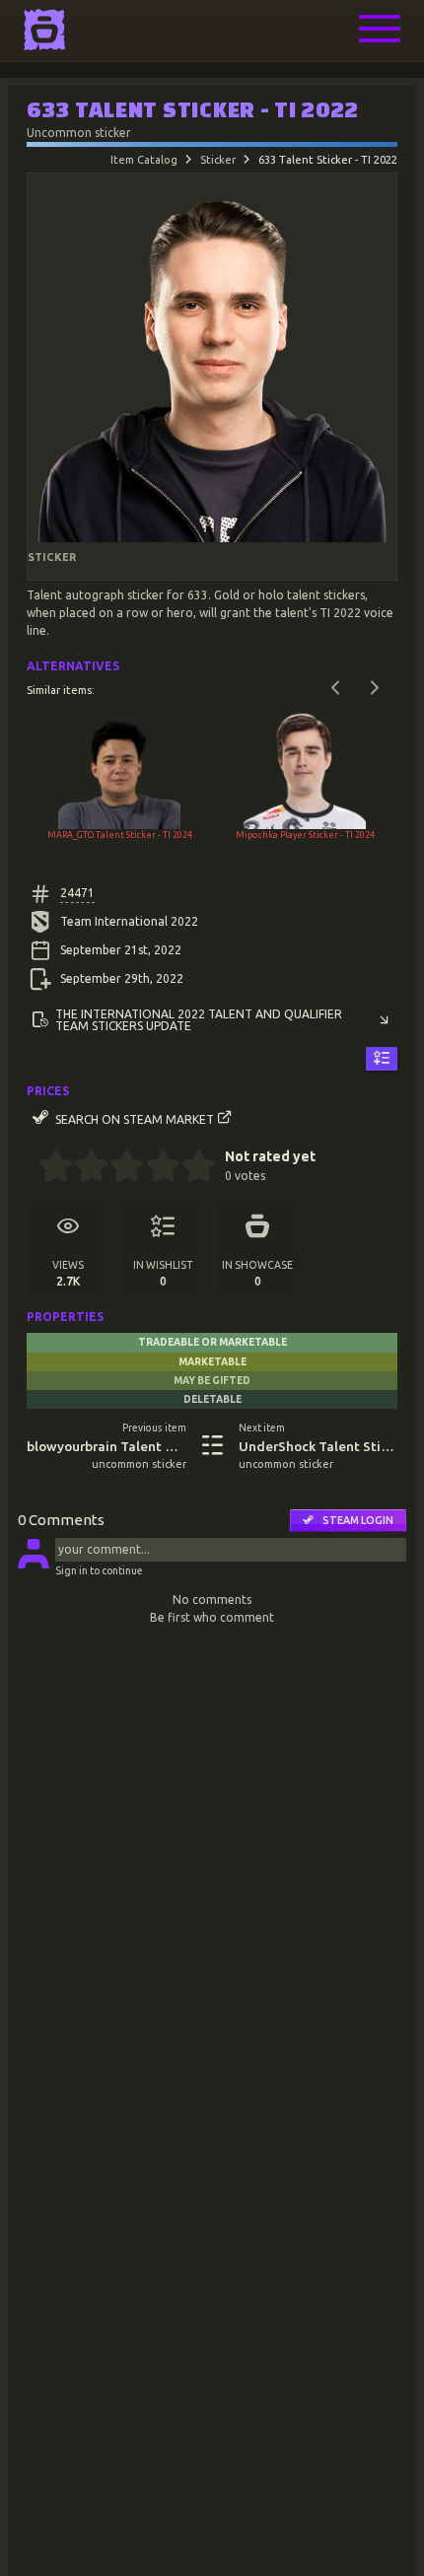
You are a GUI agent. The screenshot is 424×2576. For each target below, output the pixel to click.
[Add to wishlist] (382, 1059)
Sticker (218, 160)
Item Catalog (144, 160)
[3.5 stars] (154, 1168)
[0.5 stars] (47, 1168)
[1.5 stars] (83, 1168)
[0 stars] (32, 1168)
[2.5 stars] (119, 1168)
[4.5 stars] (190, 1168)
